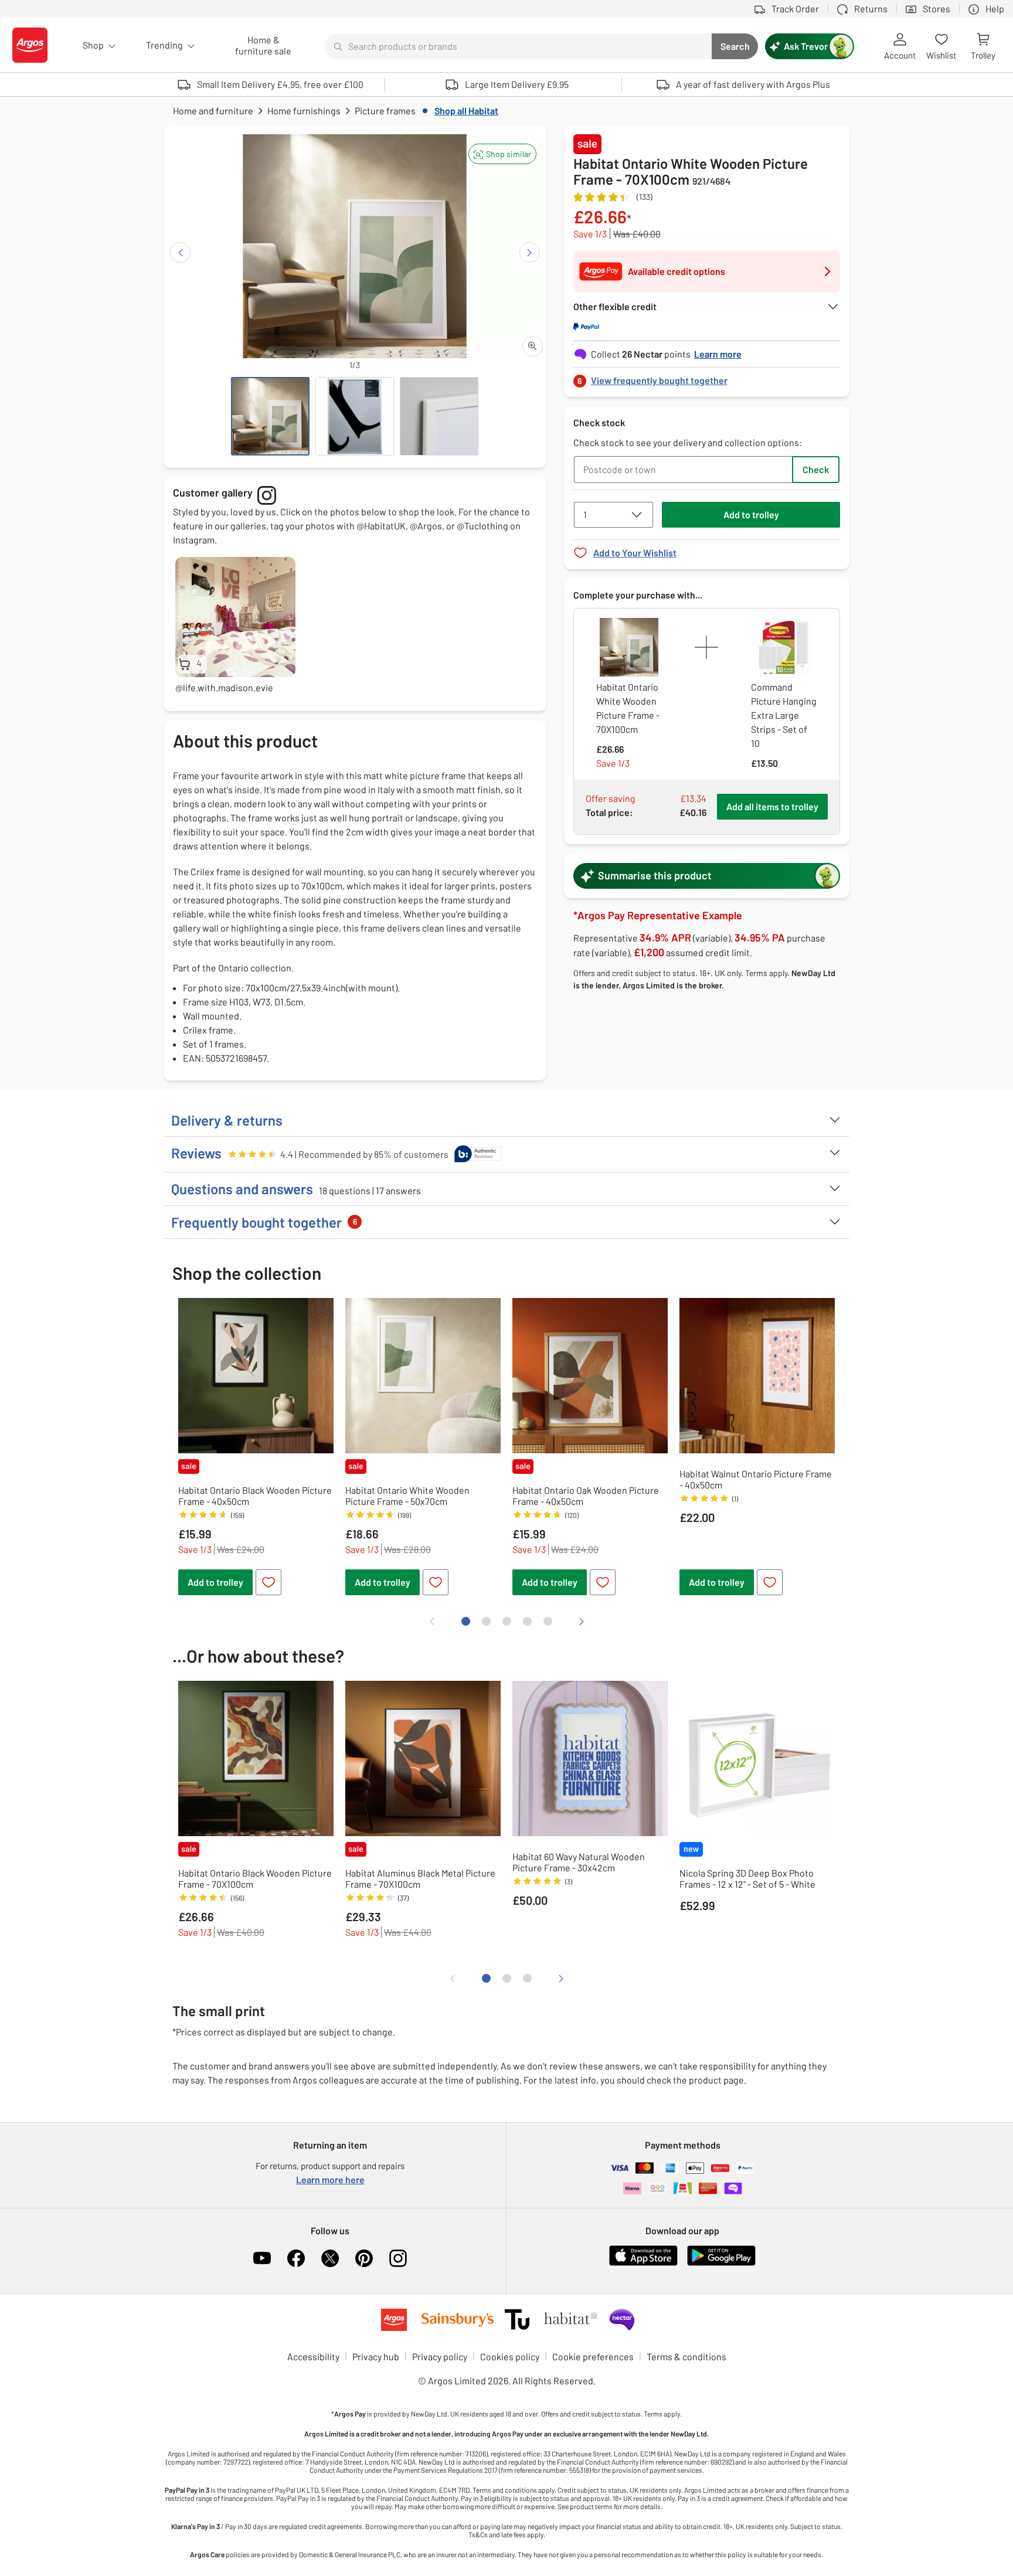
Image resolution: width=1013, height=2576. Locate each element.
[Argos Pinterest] (364, 2258)
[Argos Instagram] (398, 2258)
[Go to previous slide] (180, 252)
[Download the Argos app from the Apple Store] (643, 2263)
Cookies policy (510, 2356)
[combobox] (518, 46)
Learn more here (330, 2179)
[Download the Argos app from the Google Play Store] (721, 2263)
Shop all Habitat (466, 111)
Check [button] (816, 469)
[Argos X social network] (330, 2258)
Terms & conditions (686, 2356)
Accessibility (313, 2356)
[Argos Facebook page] (296, 2258)
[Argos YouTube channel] (262, 2258)
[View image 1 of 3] (270, 416)
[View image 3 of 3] (439, 416)
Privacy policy (440, 2356)
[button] (502, 154)
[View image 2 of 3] (355, 416)
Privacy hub (376, 2356)
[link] (707, 377)
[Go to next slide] (530, 252)
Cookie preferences (593, 2356)
